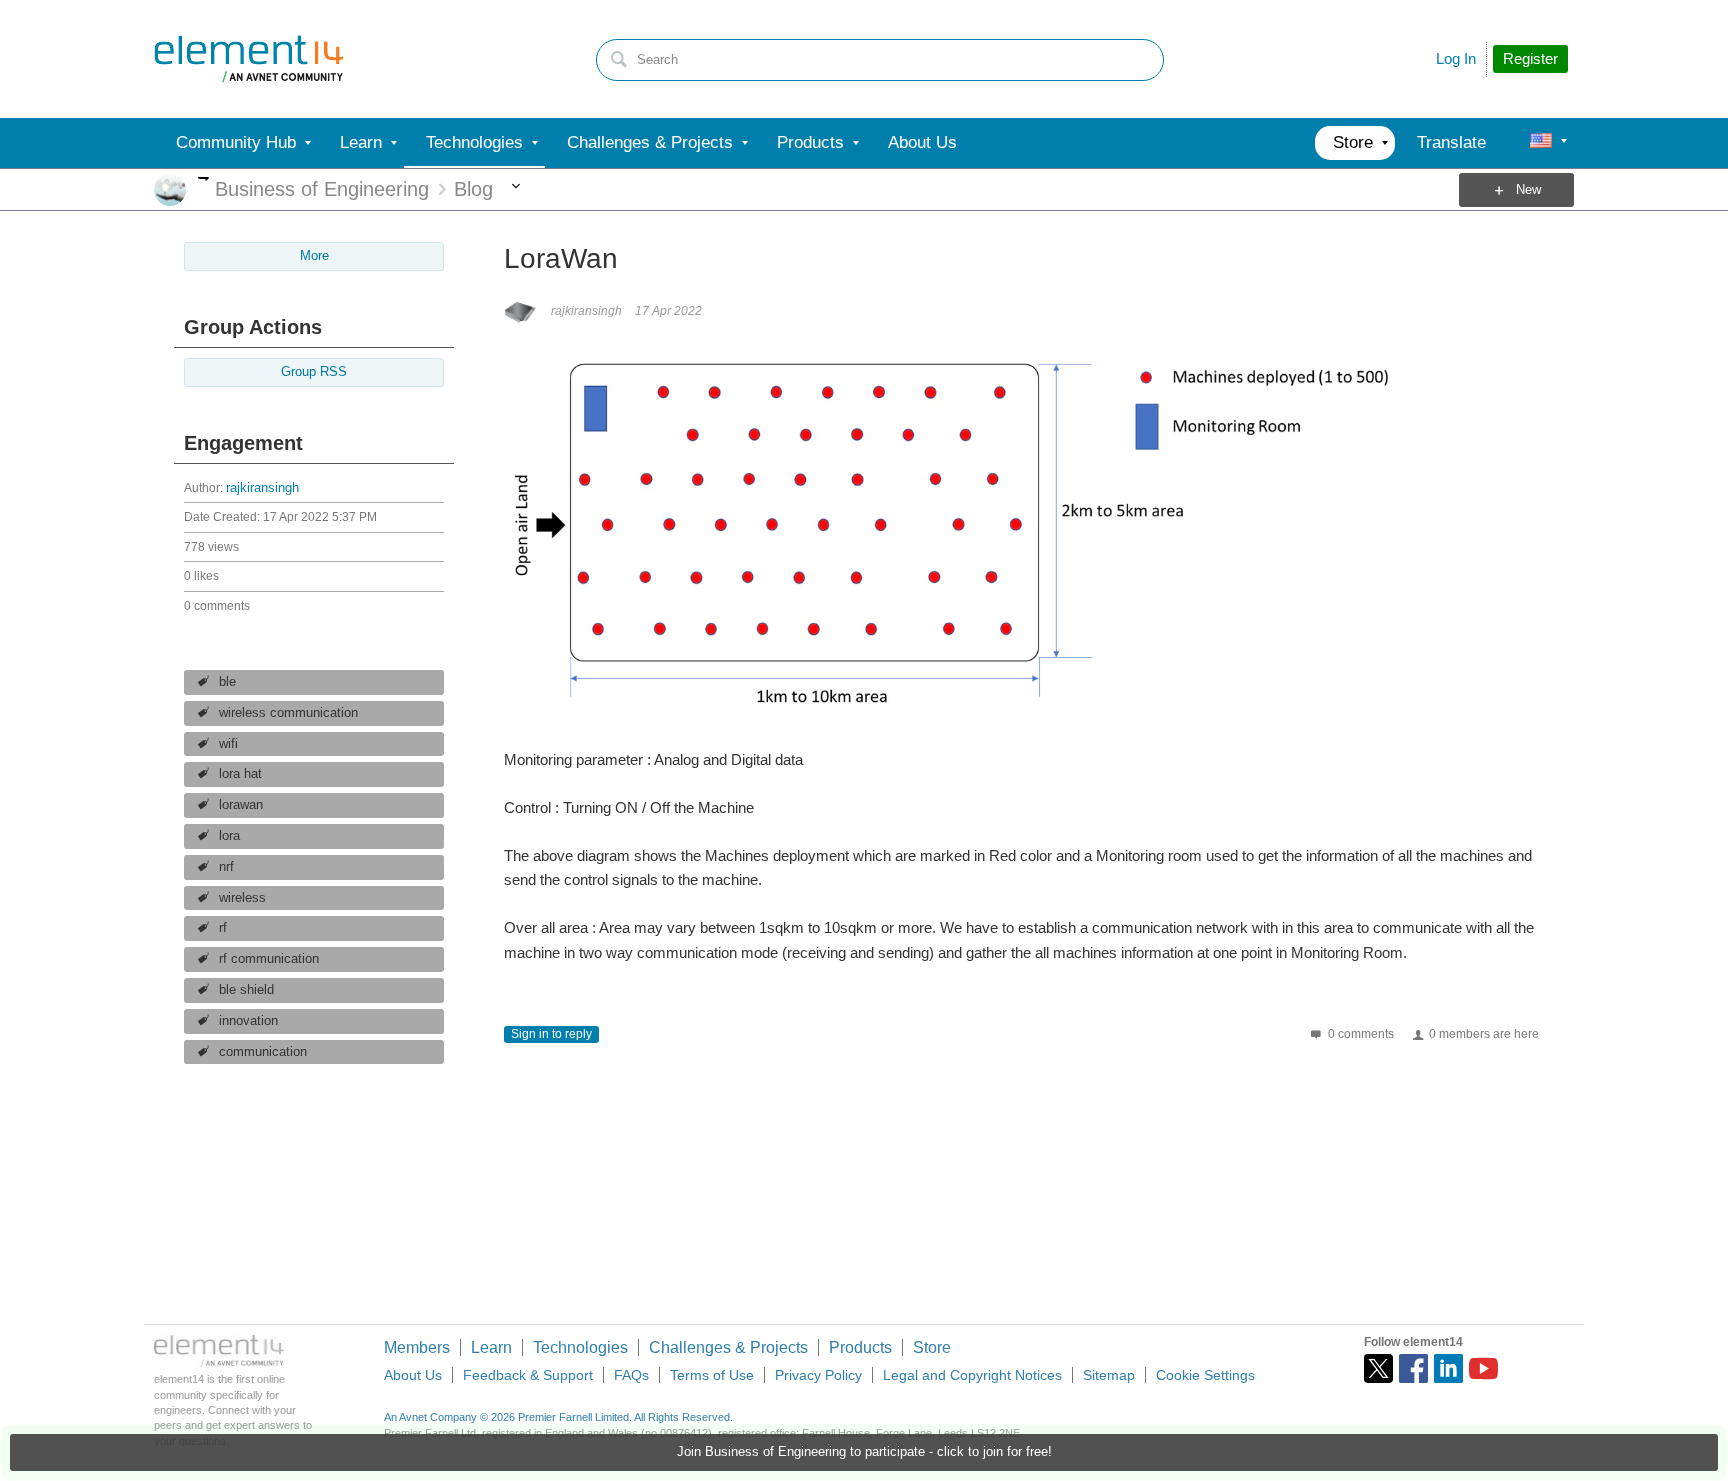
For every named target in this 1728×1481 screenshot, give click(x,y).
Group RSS (314, 372)
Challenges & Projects (728, 1347)
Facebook (1413, 1368)
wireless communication (288, 713)
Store (932, 1347)
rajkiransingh (262, 488)
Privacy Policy (818, 1375)
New (1528, 190)
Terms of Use (712, 1375)
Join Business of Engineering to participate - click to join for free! (864, 1452)
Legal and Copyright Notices (972, 1375)
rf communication (269, 959)
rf (223, 928)
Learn (491, 1347)
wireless (242, 898)
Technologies (580, 1347)
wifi (228, 744)
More (203, 178)
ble (227, 682)
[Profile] (1541, 143)
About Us (413, 1375)
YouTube (1483, 1368)
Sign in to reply (551, 1034)
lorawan (241, 805)
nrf (226, 867)
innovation (248, 1021)
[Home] (249, 59)
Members (417, 1347)
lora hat (240, 774)
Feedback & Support (528, 1375)
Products (860, 1347)
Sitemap (1109, 1375)
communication (263, 1052)
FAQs (631, 1375)
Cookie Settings (1205, 1375)
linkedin (1448, 1368)
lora (229, 836)
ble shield (246, 990)
